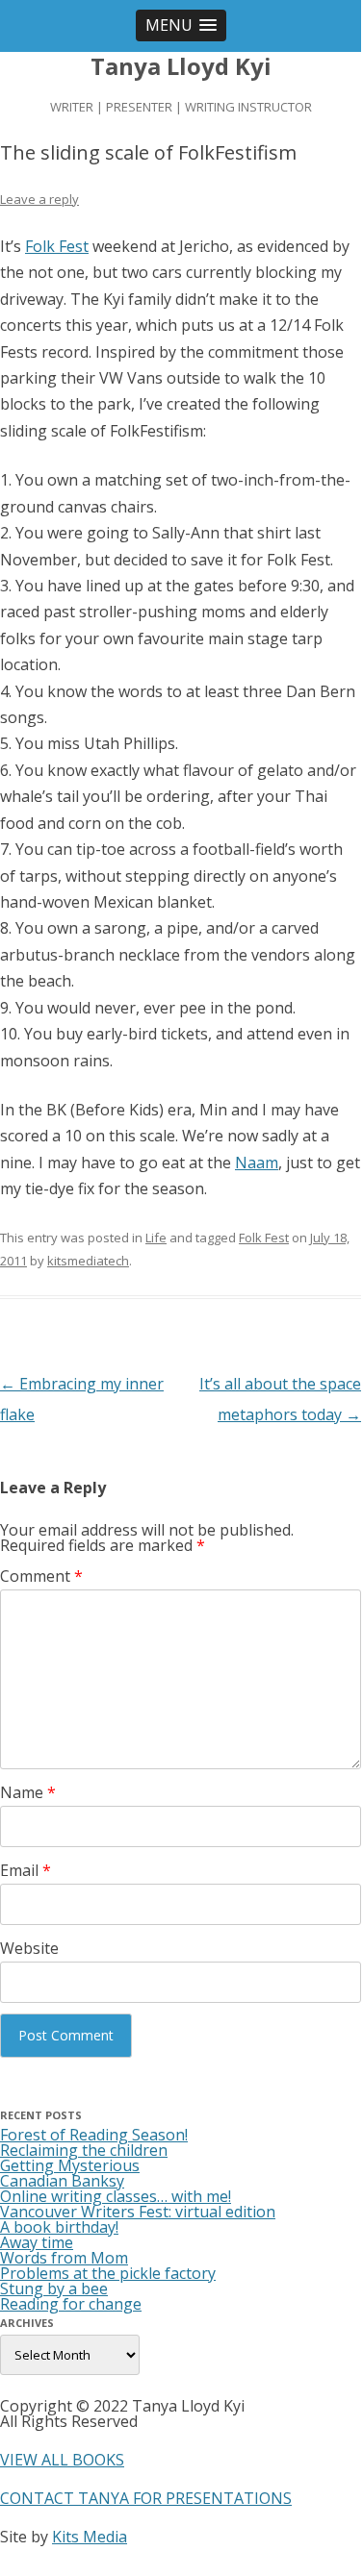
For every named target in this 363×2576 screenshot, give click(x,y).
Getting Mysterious (70, 2165)
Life (156, 1238)
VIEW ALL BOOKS (62, 2460)
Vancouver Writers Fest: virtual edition (138, 2212)
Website (29, 1948)
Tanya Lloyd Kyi (181, 67)
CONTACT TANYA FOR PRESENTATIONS (146, 2498)
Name (28, 1792)
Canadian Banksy (62, 2181)
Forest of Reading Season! (94, 2135)
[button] (181, 25)
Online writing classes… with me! (116, 2196)
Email (26, 1870)
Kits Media (90, 2537)
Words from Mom (64, 2258)
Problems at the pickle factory (108, 2273)
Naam (257, 1163)
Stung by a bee (54, 2288)
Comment (41, 1576)
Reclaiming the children (84, 2150)
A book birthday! (59, 2227)
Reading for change (71, 2304)
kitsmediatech (88, 1261)
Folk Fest (57, 246)
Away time (37, 2242)
